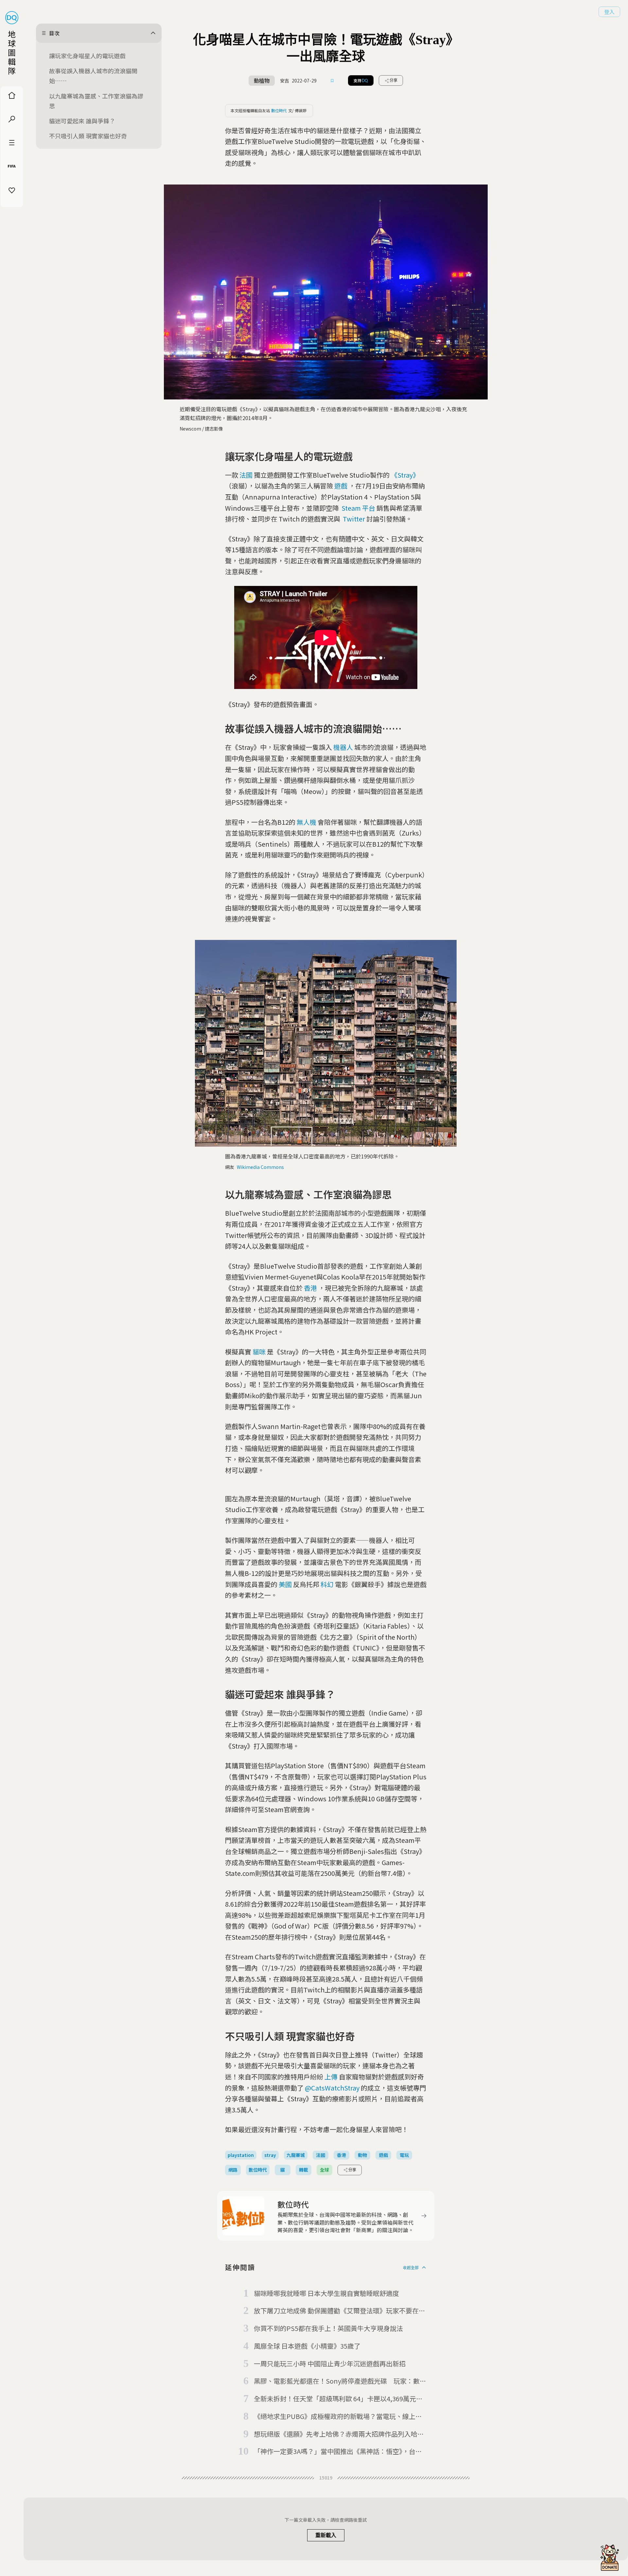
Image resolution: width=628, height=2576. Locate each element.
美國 (285, 1584)
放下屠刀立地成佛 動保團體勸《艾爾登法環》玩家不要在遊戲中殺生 (340, 2311)
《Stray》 (405, 475)
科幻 (327, 1584)
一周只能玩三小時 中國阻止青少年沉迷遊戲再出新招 (330, 2364)
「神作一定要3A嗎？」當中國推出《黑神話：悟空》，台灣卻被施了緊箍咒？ (338, 2452)
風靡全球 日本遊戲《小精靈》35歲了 (307, 2346)
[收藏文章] (332, 80)
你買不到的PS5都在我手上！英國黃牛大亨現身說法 (328, 2328)
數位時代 (279, 110)
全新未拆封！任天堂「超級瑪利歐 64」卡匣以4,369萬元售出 (338, 2399)
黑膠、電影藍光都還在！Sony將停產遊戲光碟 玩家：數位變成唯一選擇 (340, 2381)
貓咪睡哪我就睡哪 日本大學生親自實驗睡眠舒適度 (326, 2293)
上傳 (331, 2077)
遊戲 (341, 486)
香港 (310, 1288)
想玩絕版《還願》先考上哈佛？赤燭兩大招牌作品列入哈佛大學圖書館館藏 (339, 2434)
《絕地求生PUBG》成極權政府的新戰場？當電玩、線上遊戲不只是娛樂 (338, 2417)
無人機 (306, 822)
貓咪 (259, 1352)
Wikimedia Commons (260, 1167)
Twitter (354, 519)
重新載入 (326, 2535)
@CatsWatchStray (332, 2088)
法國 (246, 475)
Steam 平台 (358, 508)
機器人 (343, 747)
